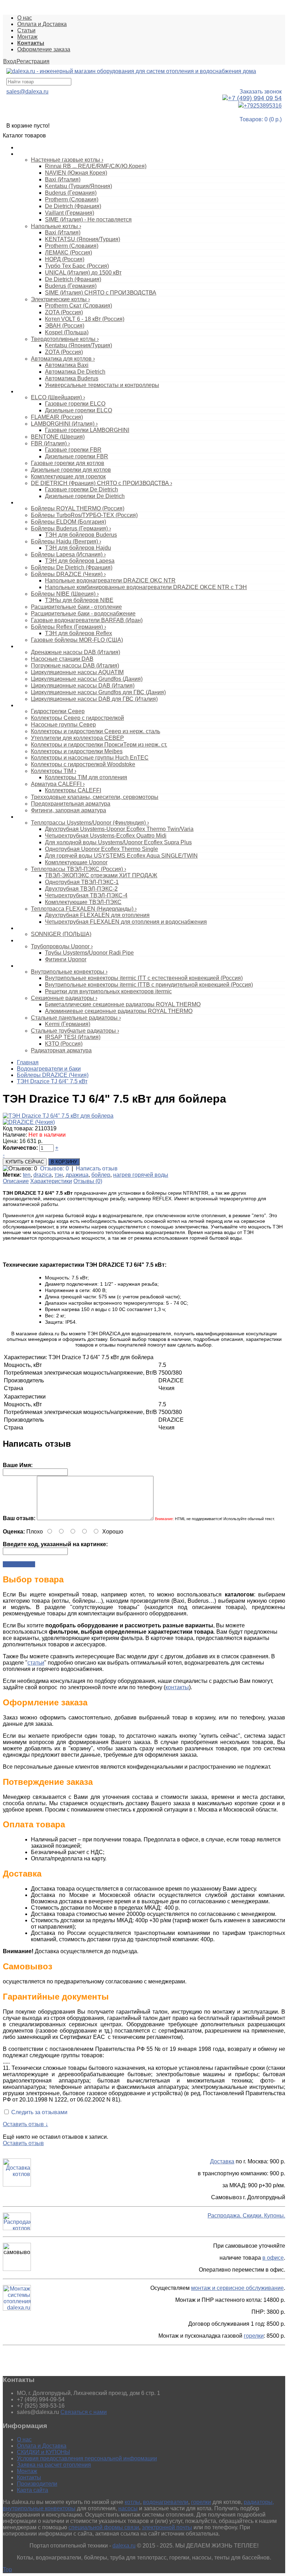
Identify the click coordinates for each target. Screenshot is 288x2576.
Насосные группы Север (63, 725)
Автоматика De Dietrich (75, 372)
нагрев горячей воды (141, 1175)
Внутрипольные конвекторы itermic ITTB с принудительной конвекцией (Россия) (149, 985)
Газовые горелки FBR (73, 450)
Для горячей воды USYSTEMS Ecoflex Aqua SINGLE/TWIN (121, 856)
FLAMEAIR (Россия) (57, 417)
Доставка (222, 2161)
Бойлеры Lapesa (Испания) (68, 554)
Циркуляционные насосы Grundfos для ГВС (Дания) (98, 692)
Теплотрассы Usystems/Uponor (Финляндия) (90, 823)
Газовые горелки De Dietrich (81, 489)
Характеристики (51, 1181)
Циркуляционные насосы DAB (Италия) (83, 686)
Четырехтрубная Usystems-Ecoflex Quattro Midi (106, 836)
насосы (128, 2508)
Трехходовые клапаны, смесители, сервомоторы (95, 797)
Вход (10, 61)
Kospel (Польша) (67, 332)
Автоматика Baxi (67, 365)
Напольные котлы (56, 226)
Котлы (24, 154)
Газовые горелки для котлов (68, 463)
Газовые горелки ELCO (75, 404)
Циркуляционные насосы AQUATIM (77, 672)
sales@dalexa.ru (27, 92)
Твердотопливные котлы (65, 339)
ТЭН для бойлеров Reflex (78, 633)
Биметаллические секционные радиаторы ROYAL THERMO (123, 1004)
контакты (177, 1687)
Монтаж (27, 37)
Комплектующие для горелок (68, 476)
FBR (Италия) (50, 443)
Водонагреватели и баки (45, 503)
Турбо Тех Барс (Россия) (77, 266)
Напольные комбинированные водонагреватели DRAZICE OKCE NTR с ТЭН (146, 587)
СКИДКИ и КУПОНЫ (43, 2452)
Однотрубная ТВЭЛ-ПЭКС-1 (82, 882)
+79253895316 (263, 106)
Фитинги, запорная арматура (68, 810)
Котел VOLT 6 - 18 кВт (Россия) (85, 319)
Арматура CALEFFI (58, 784)
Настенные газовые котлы (67, 160)
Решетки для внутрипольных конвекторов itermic (108, 991)
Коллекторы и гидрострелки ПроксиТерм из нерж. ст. (99, 745)
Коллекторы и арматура (44, 705)
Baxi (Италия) (63, 179)
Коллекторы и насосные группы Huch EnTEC (90, 758)
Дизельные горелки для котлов (71, 470)
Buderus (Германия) (71, 193)
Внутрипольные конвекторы (69, 972)
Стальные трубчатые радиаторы (75, 1031)
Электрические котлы (60, 299)
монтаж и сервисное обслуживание (237, 2288)
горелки (254, 2336)
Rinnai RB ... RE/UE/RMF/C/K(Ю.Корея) (96, 166)
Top (7, 2569)
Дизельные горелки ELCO (78, 410)
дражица (77, 1175)
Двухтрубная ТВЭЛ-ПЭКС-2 (81, 889)
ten (27, 1175)
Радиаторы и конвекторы (46, 966)
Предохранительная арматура (71, 804)
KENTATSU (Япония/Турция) (83, 239)
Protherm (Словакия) (72, 199)
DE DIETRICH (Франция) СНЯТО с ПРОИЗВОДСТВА (102, 483)
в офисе (273, 2258)
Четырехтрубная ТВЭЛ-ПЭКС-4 (86, 895)
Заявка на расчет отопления (54, 2465)
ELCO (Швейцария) (58, 397)
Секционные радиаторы (64, 998)
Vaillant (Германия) (70, 213)
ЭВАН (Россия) (65, 326)
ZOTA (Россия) (64, 312)
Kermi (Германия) (68, 1024)
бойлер (101, 1175)
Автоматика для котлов (63, 359)
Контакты (29, 2477)
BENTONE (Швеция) (58, 437)
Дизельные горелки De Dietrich (85, 496)
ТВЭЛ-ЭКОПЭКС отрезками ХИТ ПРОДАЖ (101, 875)
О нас (25, 18)
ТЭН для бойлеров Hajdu (78, 548)
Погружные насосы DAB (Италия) (75, 666)
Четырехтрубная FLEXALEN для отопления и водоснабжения (126, 922)
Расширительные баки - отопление (76, 607)
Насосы (26, 646)
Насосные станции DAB (62, 659)
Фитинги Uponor (66, 959)
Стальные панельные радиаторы (76, 1018)
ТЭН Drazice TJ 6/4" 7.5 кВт (52, 1081)
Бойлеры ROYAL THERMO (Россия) (78, 508)
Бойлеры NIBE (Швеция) (65, 594)
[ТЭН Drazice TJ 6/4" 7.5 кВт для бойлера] (58, 1116)
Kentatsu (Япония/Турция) (78, 345)
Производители (37, 2484)
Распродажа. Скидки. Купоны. (246, 2216)
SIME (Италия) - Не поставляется (88, 219)
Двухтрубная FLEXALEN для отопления (97, 915)
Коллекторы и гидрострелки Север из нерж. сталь (96, 731)
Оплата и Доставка (42, 24)
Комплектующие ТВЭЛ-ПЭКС (83, 902)
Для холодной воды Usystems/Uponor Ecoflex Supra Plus (118, 842)
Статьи (26, 30)
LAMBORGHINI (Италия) (64, 424)
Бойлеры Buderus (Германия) (71, 528)
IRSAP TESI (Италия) (73, 1037)
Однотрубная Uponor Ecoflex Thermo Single (102, 849)
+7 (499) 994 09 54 (255, 98)
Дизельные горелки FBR (77, 456)
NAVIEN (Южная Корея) (76, 173)
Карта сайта (32, 2490)
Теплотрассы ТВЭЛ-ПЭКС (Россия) (78, 869)
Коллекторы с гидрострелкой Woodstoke (83, 764)
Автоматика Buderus (72, 378)
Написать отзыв (97, 1168)
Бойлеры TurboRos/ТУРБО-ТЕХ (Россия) (84, 515)
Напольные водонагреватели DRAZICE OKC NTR (110, 580)
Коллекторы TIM (54, 771)
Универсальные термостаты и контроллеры (102, 385)
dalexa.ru (124, 2546)
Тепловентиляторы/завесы (48, 928)
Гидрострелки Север (58, 711)
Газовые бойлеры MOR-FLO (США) (77, 640)
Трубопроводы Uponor (62, 946)
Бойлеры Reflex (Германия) (68, 627)
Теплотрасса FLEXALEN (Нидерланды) (84, 909)
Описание (16, 1181)
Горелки (26, 392)
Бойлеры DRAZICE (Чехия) (68, 574)
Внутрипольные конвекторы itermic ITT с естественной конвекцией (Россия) (144, 978)
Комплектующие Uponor (76, 862)
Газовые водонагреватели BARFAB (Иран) (87, 620)
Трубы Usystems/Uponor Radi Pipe (89, 953)
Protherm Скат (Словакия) (78, 306)
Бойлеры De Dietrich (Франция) (72, 567)
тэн (59, 1175)
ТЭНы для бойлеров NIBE (79, 600)
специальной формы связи (104, 2527)
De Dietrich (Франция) (73, 206)
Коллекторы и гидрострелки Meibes (77, 751)
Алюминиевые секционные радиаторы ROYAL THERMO (119, 1011)
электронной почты (167, 2527)
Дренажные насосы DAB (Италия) (76, 652)
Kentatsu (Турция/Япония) (78, 186)
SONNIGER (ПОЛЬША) (61, 934)
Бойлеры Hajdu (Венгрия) (66, 541)
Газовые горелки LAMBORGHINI (87, 430)
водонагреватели (166, 2502)
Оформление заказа (44, 49)
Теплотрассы (32, 817)
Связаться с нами (84, 2412)
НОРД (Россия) (65, 259)
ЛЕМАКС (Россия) (68, 253)
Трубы (24, 941)
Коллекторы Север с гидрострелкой (77, 718)
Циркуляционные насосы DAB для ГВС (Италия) (94, 699)
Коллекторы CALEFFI (73, 790)
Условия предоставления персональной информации (87, 2458)
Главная (28, 1062)
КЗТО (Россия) (64, 1044)
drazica (42, 1175)
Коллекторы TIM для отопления (86, 777)
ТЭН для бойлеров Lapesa (80, 561)
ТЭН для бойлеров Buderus (81, 535)
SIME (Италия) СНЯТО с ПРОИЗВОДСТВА (101, 293)
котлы (132, 2502)
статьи (36, 1663)
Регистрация (33, 61)
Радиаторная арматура (61, 1050)
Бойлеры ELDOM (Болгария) (68, 522)
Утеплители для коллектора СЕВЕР (77, 738)
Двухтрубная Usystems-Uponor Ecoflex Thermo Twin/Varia (119, 829)
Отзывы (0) (88, 1181)
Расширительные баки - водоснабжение (83, 614)
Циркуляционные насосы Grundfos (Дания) (87, 679)
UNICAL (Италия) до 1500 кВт (83, 273)
